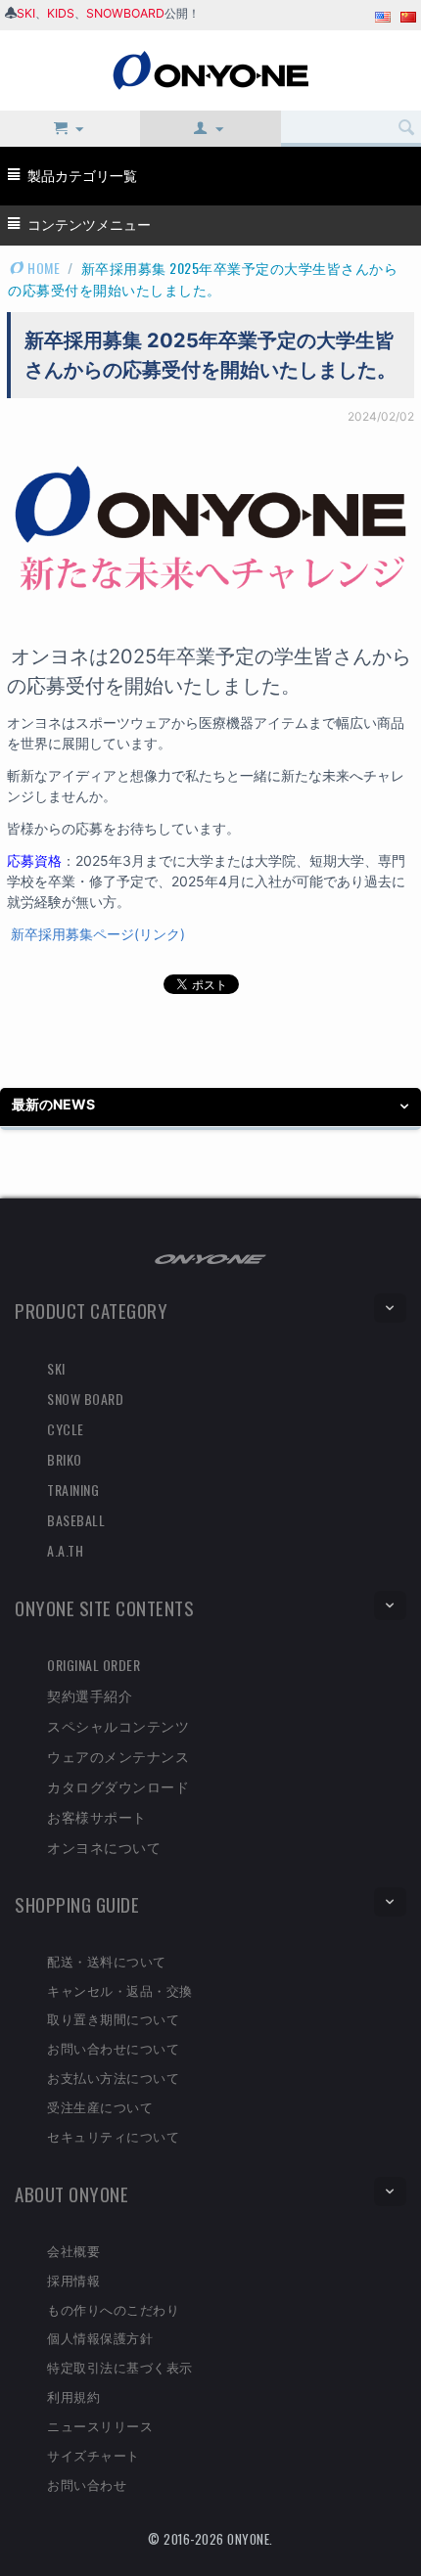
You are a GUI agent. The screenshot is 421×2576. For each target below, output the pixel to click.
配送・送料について (107, 1961)
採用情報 (73, 2280)
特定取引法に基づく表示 (120, 2367)
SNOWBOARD (125, 13)
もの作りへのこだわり (113, 2309)
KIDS (61, 13)
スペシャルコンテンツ (118, 1725)
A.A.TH (65, 1550)
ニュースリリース (100, 2425)
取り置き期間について (113, 2018)
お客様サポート (97, 1816)
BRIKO (65, 1459)
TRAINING (73, 1490)
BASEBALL (76, 1520)
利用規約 (73, 2396)
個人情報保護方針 (100, 2337)
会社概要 (73, 2250)
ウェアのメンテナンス (118, 1756)
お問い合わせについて (113, 2048)
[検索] (406, 128)
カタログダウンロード (118, 1786)
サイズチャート (94, 2455)
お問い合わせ (87, 2484)
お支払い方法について (113, 2077)
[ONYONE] (210, 69)
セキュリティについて (113, 2136)
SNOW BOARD (85, 1399)
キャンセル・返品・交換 (120, 1990)
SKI (26, 13)
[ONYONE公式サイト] (210, 1258)
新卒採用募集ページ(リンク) (98, 934)
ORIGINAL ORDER (94, 1665)
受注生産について (100, 2106)
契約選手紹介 (90, 1695)
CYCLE (66, 1429)
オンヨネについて (104, 1847)
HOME (43, 268)
